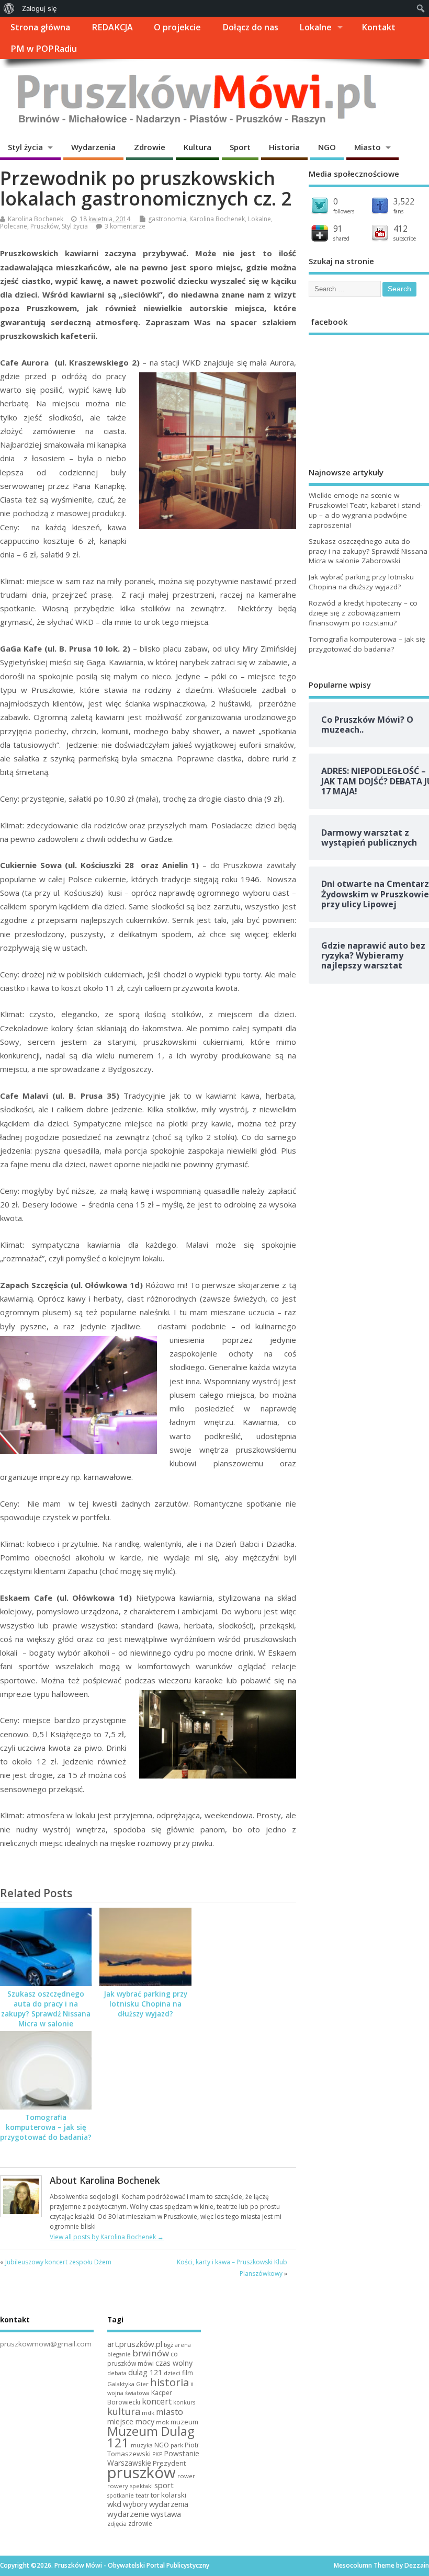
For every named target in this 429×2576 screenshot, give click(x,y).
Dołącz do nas (250, 27)
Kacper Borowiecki (140, 2398)
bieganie (119, 2354)
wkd (114, 2504)
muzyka (142, 2445)
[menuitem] (9, 8)
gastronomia (167, 219)
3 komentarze (125, 226)
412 (400, 229)
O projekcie (177, 27)
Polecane (14, 226)
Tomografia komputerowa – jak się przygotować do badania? (46, 2127)
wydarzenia (169, 2504)
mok (162, 2422)
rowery (118, 2486)
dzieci (172, 2373)
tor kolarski (168, 2495)
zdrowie (140, 2523)
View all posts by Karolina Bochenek (107, 2237)
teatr (142, 2495)
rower (186, 2476)
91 (338, 229)
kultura (124, 2411)
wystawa (166, 2514)
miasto (170, 2412)
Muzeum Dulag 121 (151, 2437)
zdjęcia (117, 2523)
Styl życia (25, 147)
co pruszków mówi (143, 2359)
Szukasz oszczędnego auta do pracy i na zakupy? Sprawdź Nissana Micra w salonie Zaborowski (46, 2014)
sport (164, 2485)
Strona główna (40, 27)
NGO (327, 147)
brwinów (151, 2353)
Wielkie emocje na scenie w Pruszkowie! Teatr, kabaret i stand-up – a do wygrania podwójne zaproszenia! (365, 510)
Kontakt (379, 27)
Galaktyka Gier (128, 2384)
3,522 (404, 201)
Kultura (197, 147)
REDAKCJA (112, 27)
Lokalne (315, 27)
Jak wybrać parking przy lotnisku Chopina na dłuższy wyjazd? (145, 2004)
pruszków (142, 2472)
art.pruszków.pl (135, 2344)
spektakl (141, 2486)
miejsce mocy (131, 2421)
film (188, 2373)
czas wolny (174, 2363)
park (177, 2445)
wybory (135, 2504)
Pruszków (44, 226)
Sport (240, 147)
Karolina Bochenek (36, 219)
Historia (284, 147)
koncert (157, 2401)
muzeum (184, 2422)
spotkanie (121, 2495)
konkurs (184, 2402)
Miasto (368, 147)
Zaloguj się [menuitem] (39, 8)
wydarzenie (128, 2514)
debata (117, 2373)
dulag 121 (145, 2372)
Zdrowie (150, 147)
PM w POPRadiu (44, 49)
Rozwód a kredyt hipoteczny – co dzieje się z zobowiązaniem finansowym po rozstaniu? (363, 613)
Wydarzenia (93, 147)
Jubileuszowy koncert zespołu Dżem (58, 2262)
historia (170, 2382)
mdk (148, 2413)
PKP (157, 2454)
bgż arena (177, 2345)
